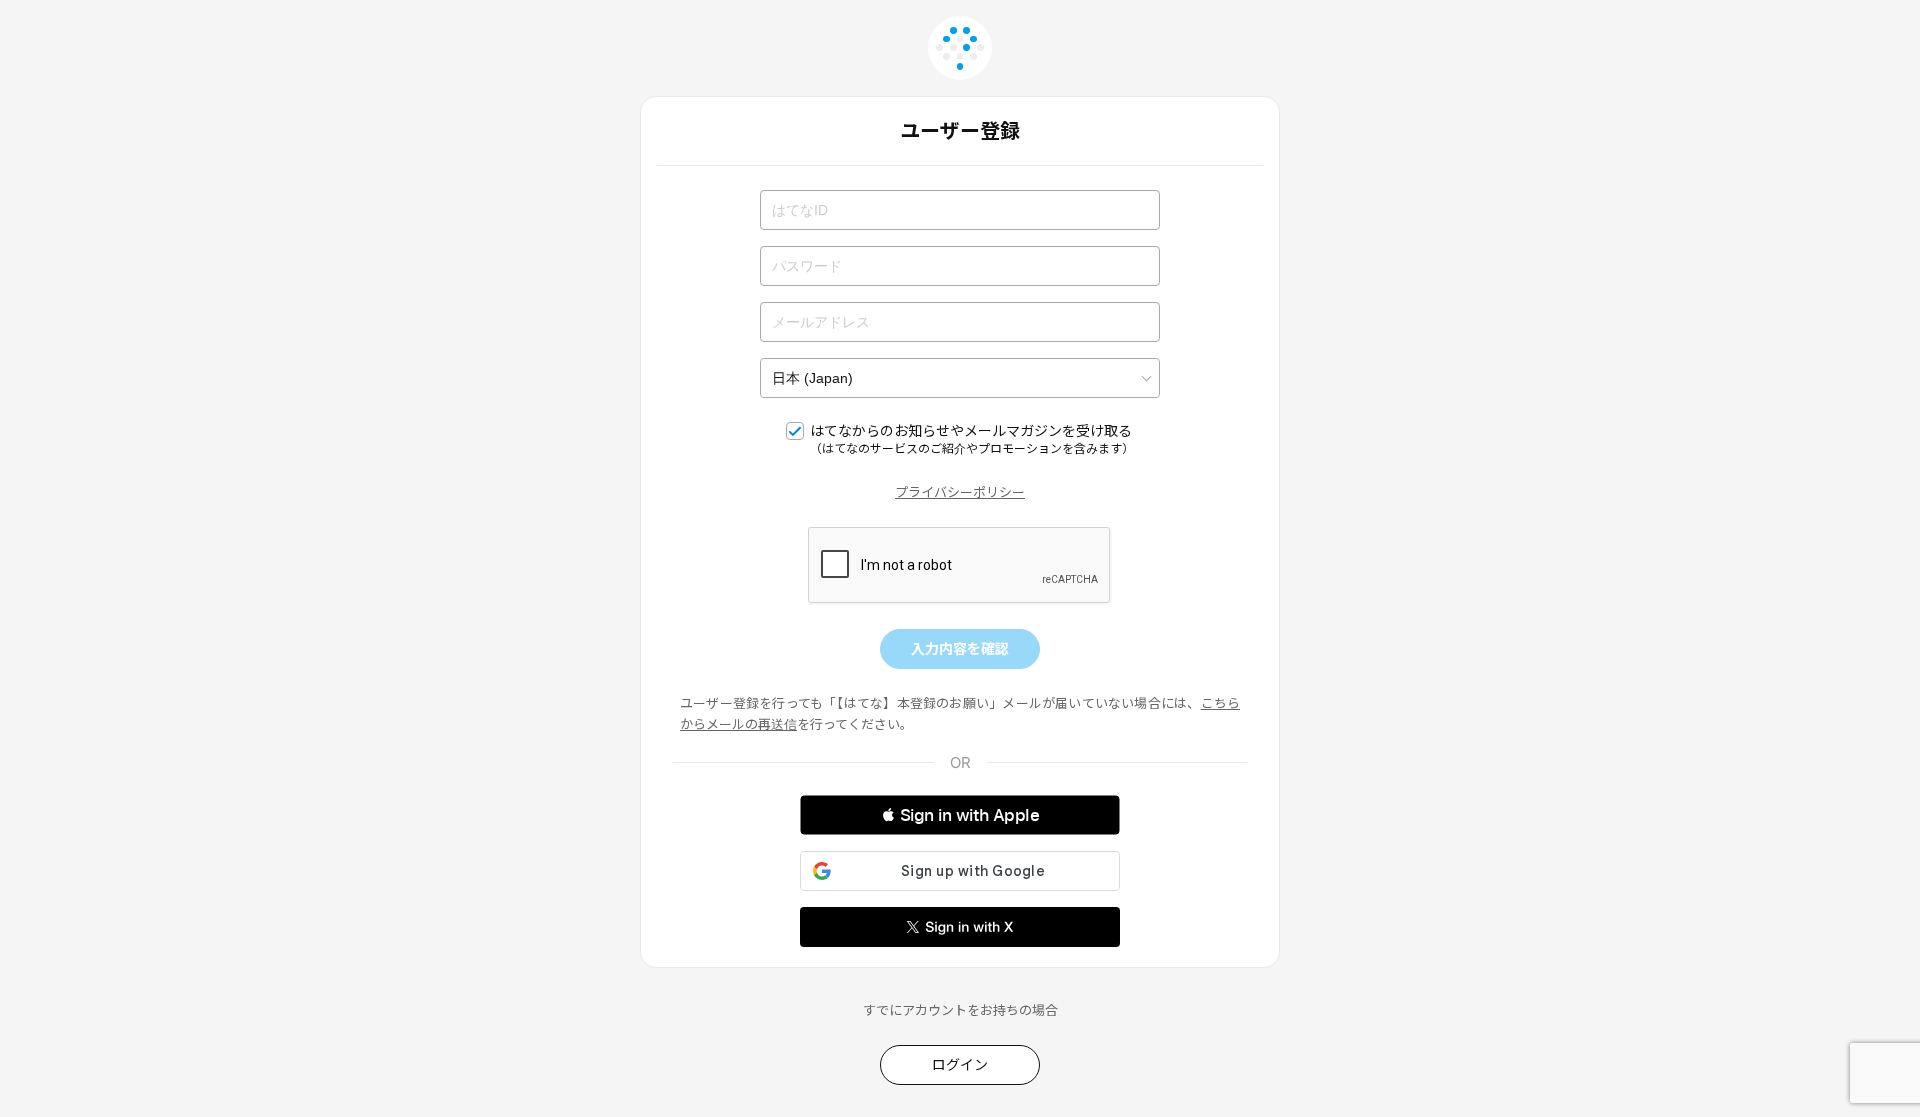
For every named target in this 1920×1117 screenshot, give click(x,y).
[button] (960, 815)
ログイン (960, 1064)
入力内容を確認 (960, 648)
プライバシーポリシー (960, 492)
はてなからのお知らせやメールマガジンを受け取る (972, 439)
